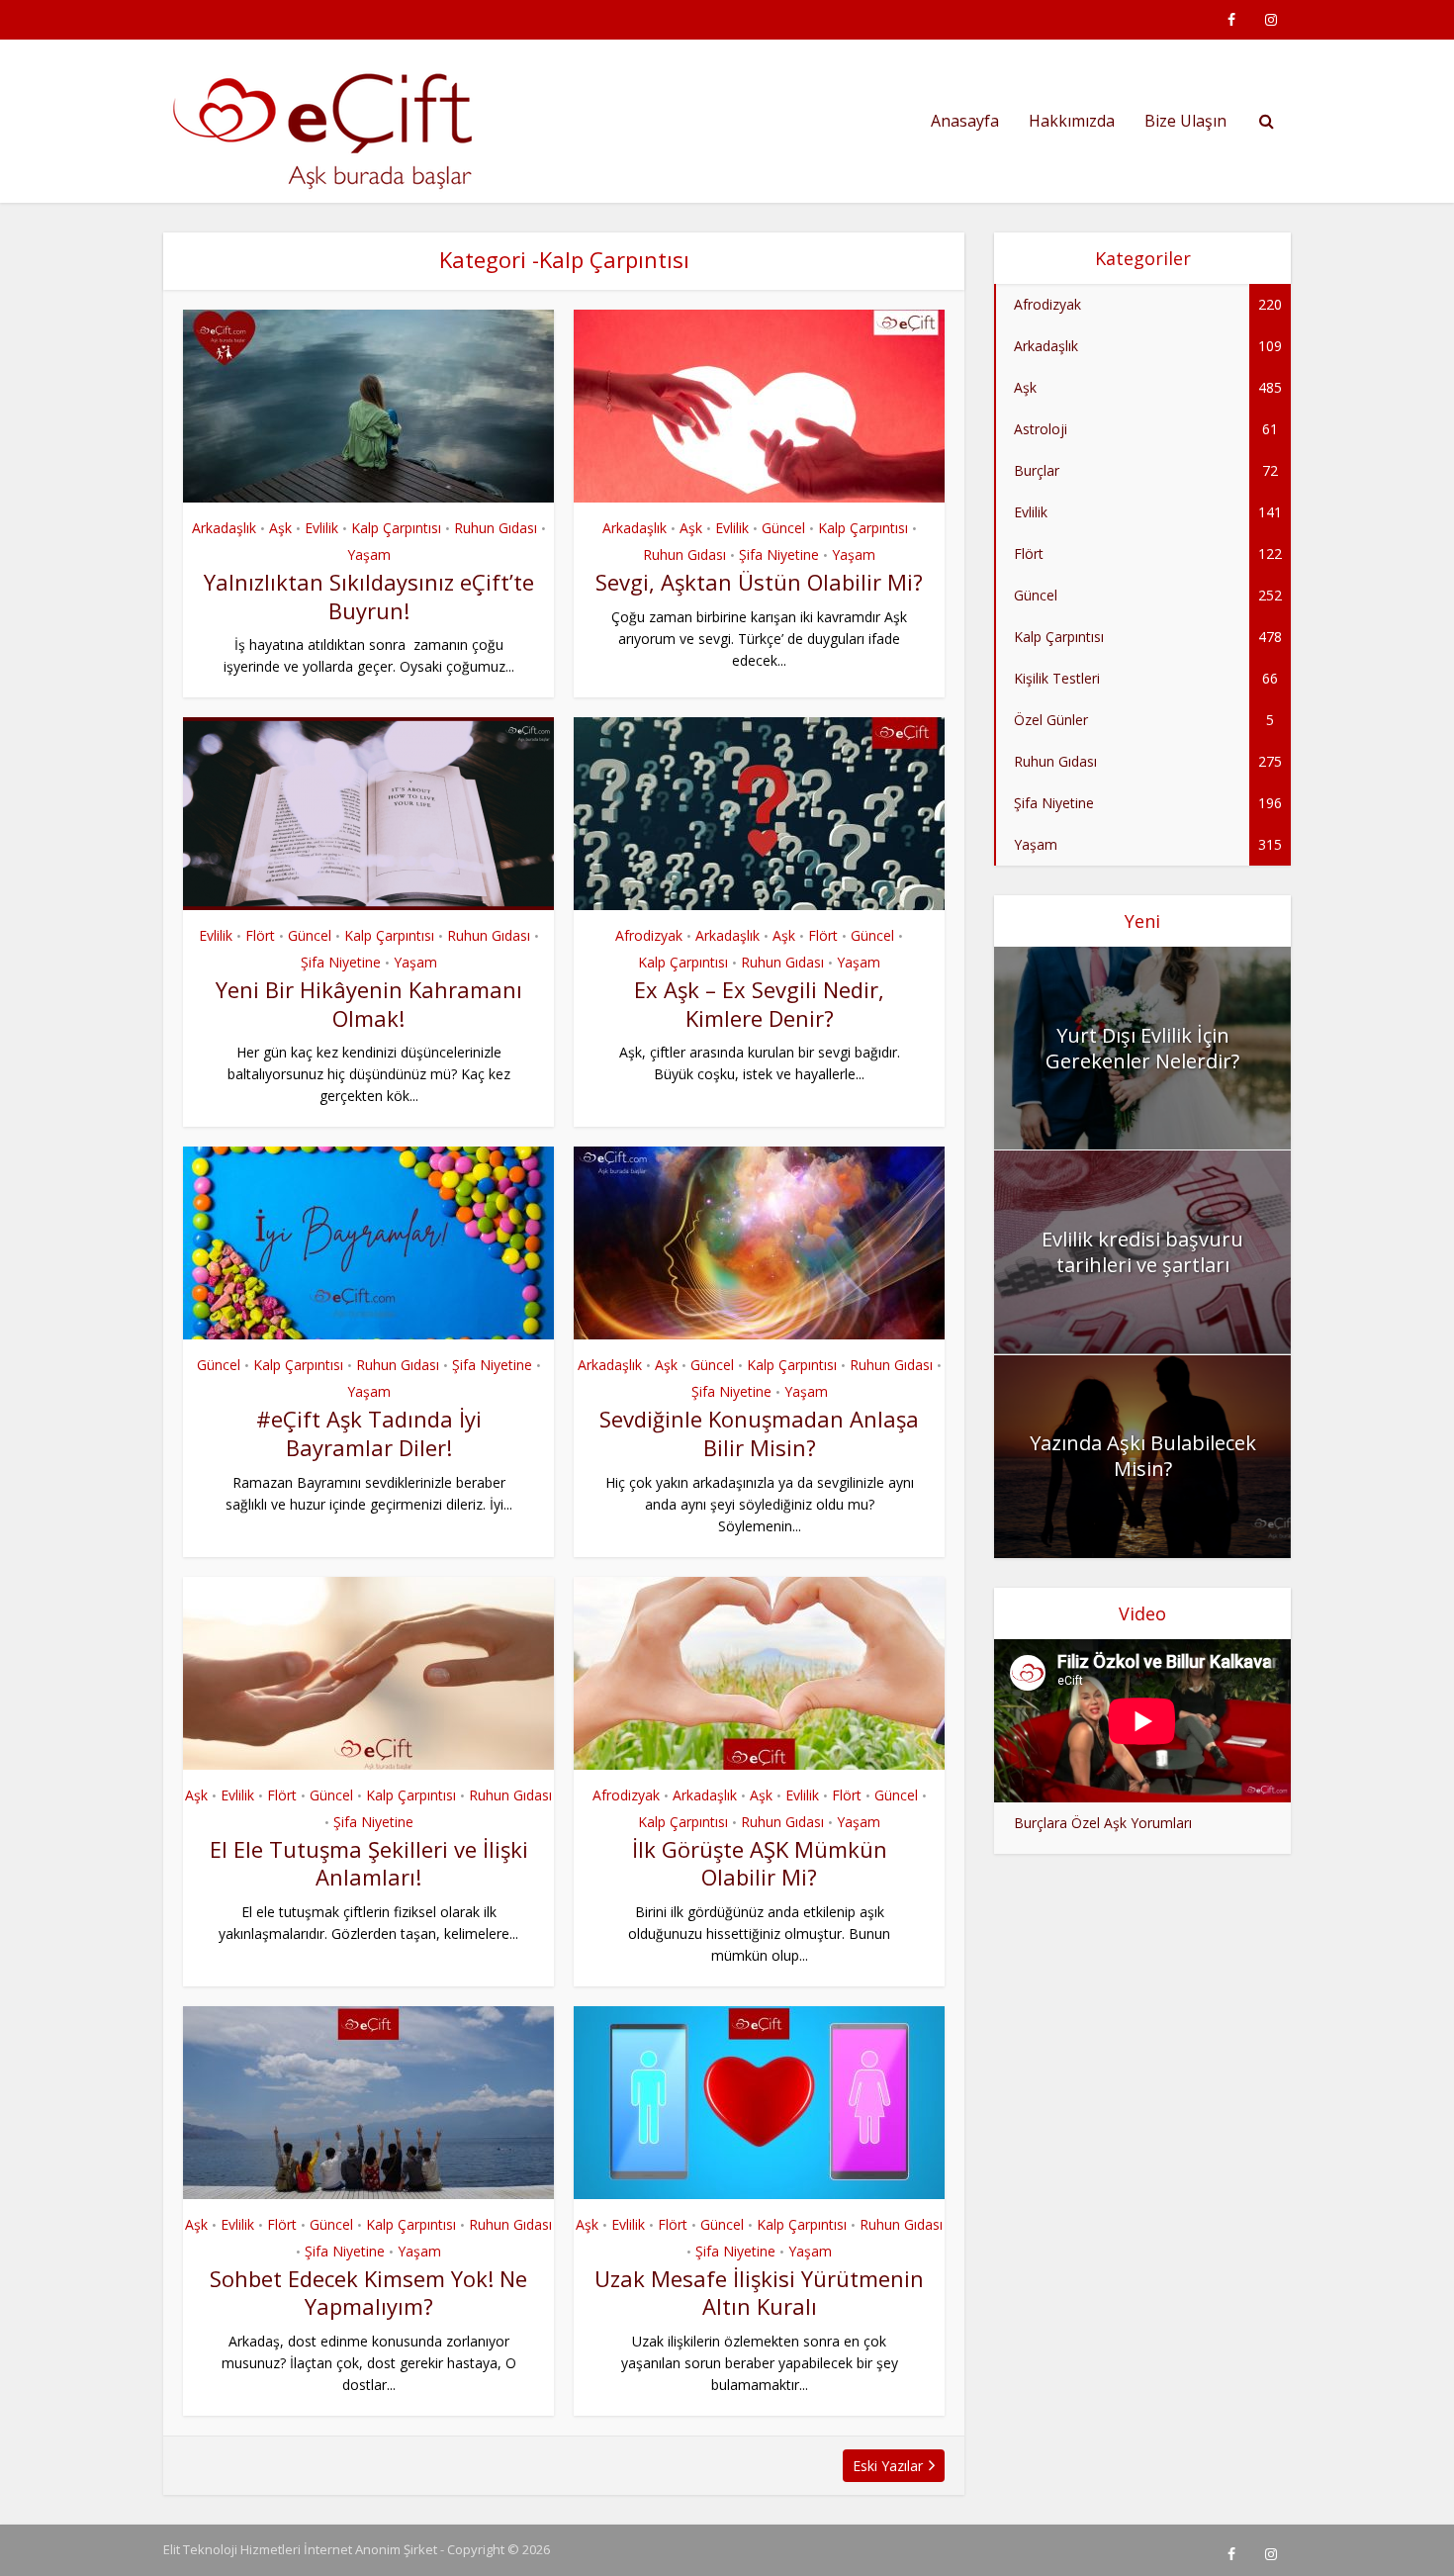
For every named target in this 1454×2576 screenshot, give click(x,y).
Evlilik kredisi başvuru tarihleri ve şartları (1142, 1252)
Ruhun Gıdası (496, 528)
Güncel (783, 528)
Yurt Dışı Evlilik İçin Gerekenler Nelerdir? (1142, 1048)
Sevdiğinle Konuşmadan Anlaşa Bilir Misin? (759, 1433)
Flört (260, 935)
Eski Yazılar (888, 2466)
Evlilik (321, 528)
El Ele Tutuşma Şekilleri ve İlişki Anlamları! (369, 1863)
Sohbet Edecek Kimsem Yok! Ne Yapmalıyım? (368, 2293)
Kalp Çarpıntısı (396, 528)
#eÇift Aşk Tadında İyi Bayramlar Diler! (369, 1433)
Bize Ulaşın (1185, 121)
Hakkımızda (1072, 121)
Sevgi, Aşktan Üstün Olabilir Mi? (759, 582)
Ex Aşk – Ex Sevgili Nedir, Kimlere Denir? (759, 1004)
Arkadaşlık (224, 528)
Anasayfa (965, 121)
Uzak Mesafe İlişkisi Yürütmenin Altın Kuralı (759, 2293)
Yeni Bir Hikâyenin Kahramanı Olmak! (369, 1004)
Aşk (280, 528)
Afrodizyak (649, 935)
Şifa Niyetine (779, 554)
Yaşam (369, 554)
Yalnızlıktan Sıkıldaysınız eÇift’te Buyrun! (369, 596)
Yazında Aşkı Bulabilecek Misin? (1143, 1456)
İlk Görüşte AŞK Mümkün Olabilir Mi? (760, 1863)
